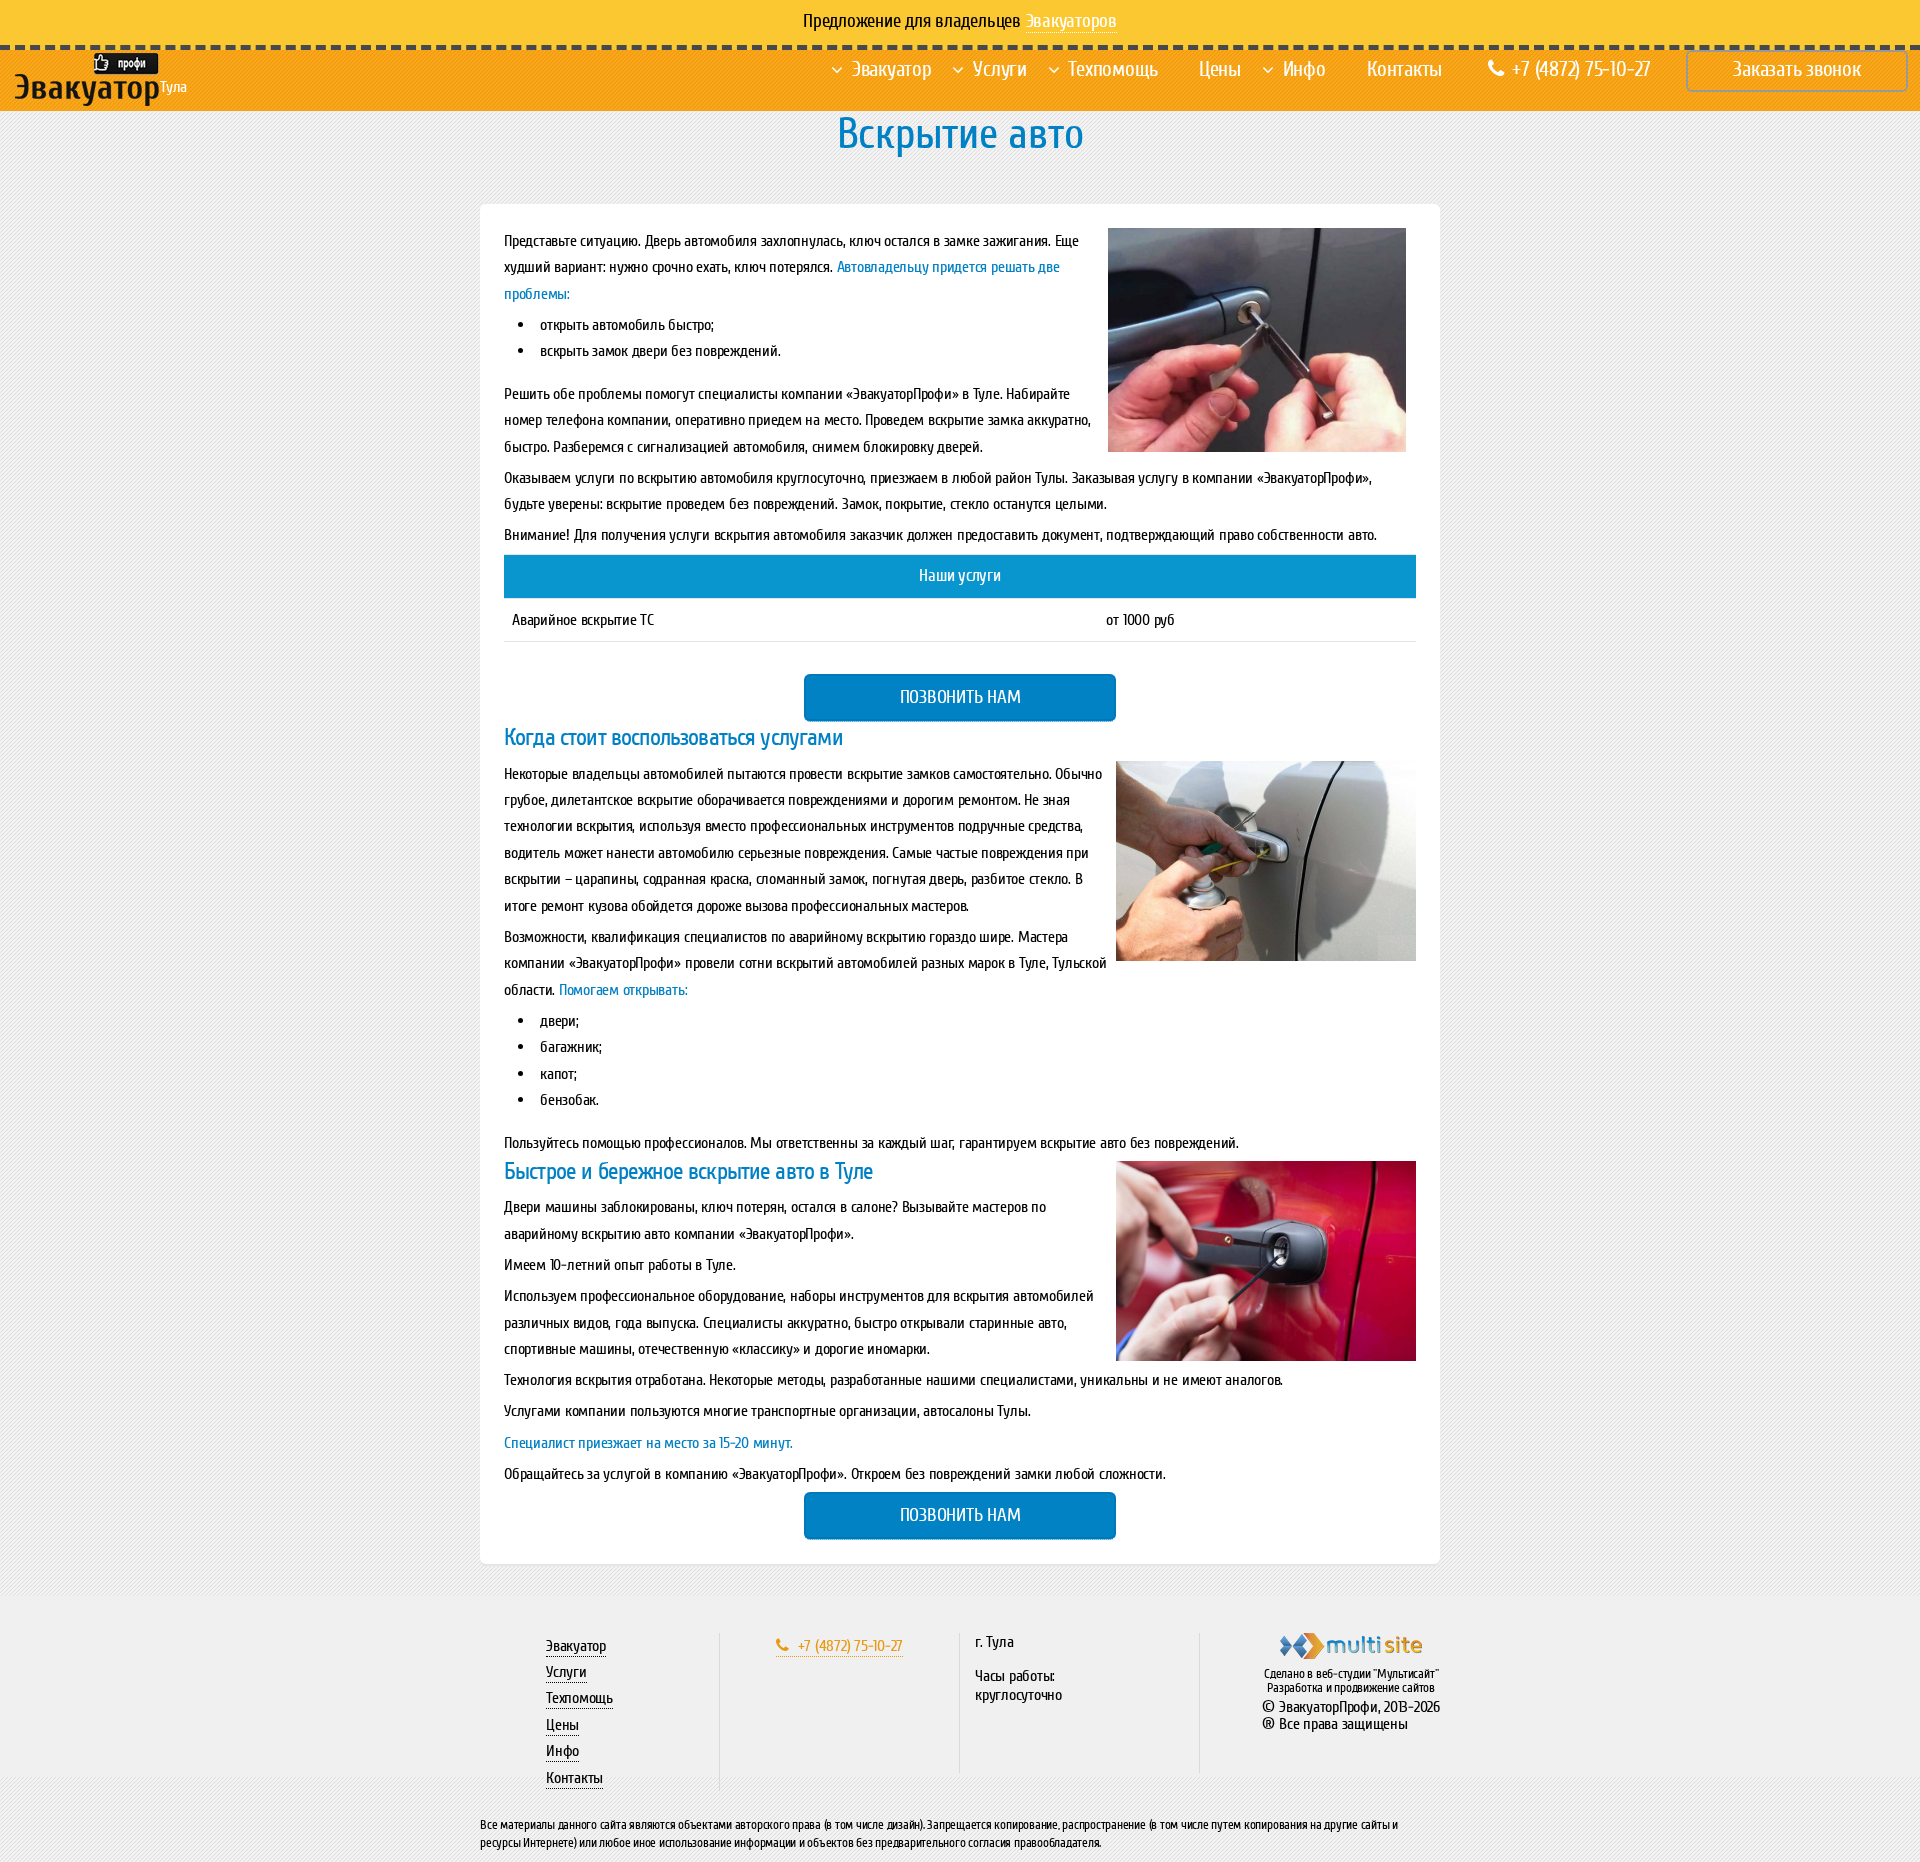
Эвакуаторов (1071, 21)
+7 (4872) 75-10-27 (1581, 69)
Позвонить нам (960, 697)
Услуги (1000, 69)
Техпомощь (1112, 69)
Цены (1220, 69)
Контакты (1404, 69)
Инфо (1304, 69)
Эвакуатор (892, 69)
